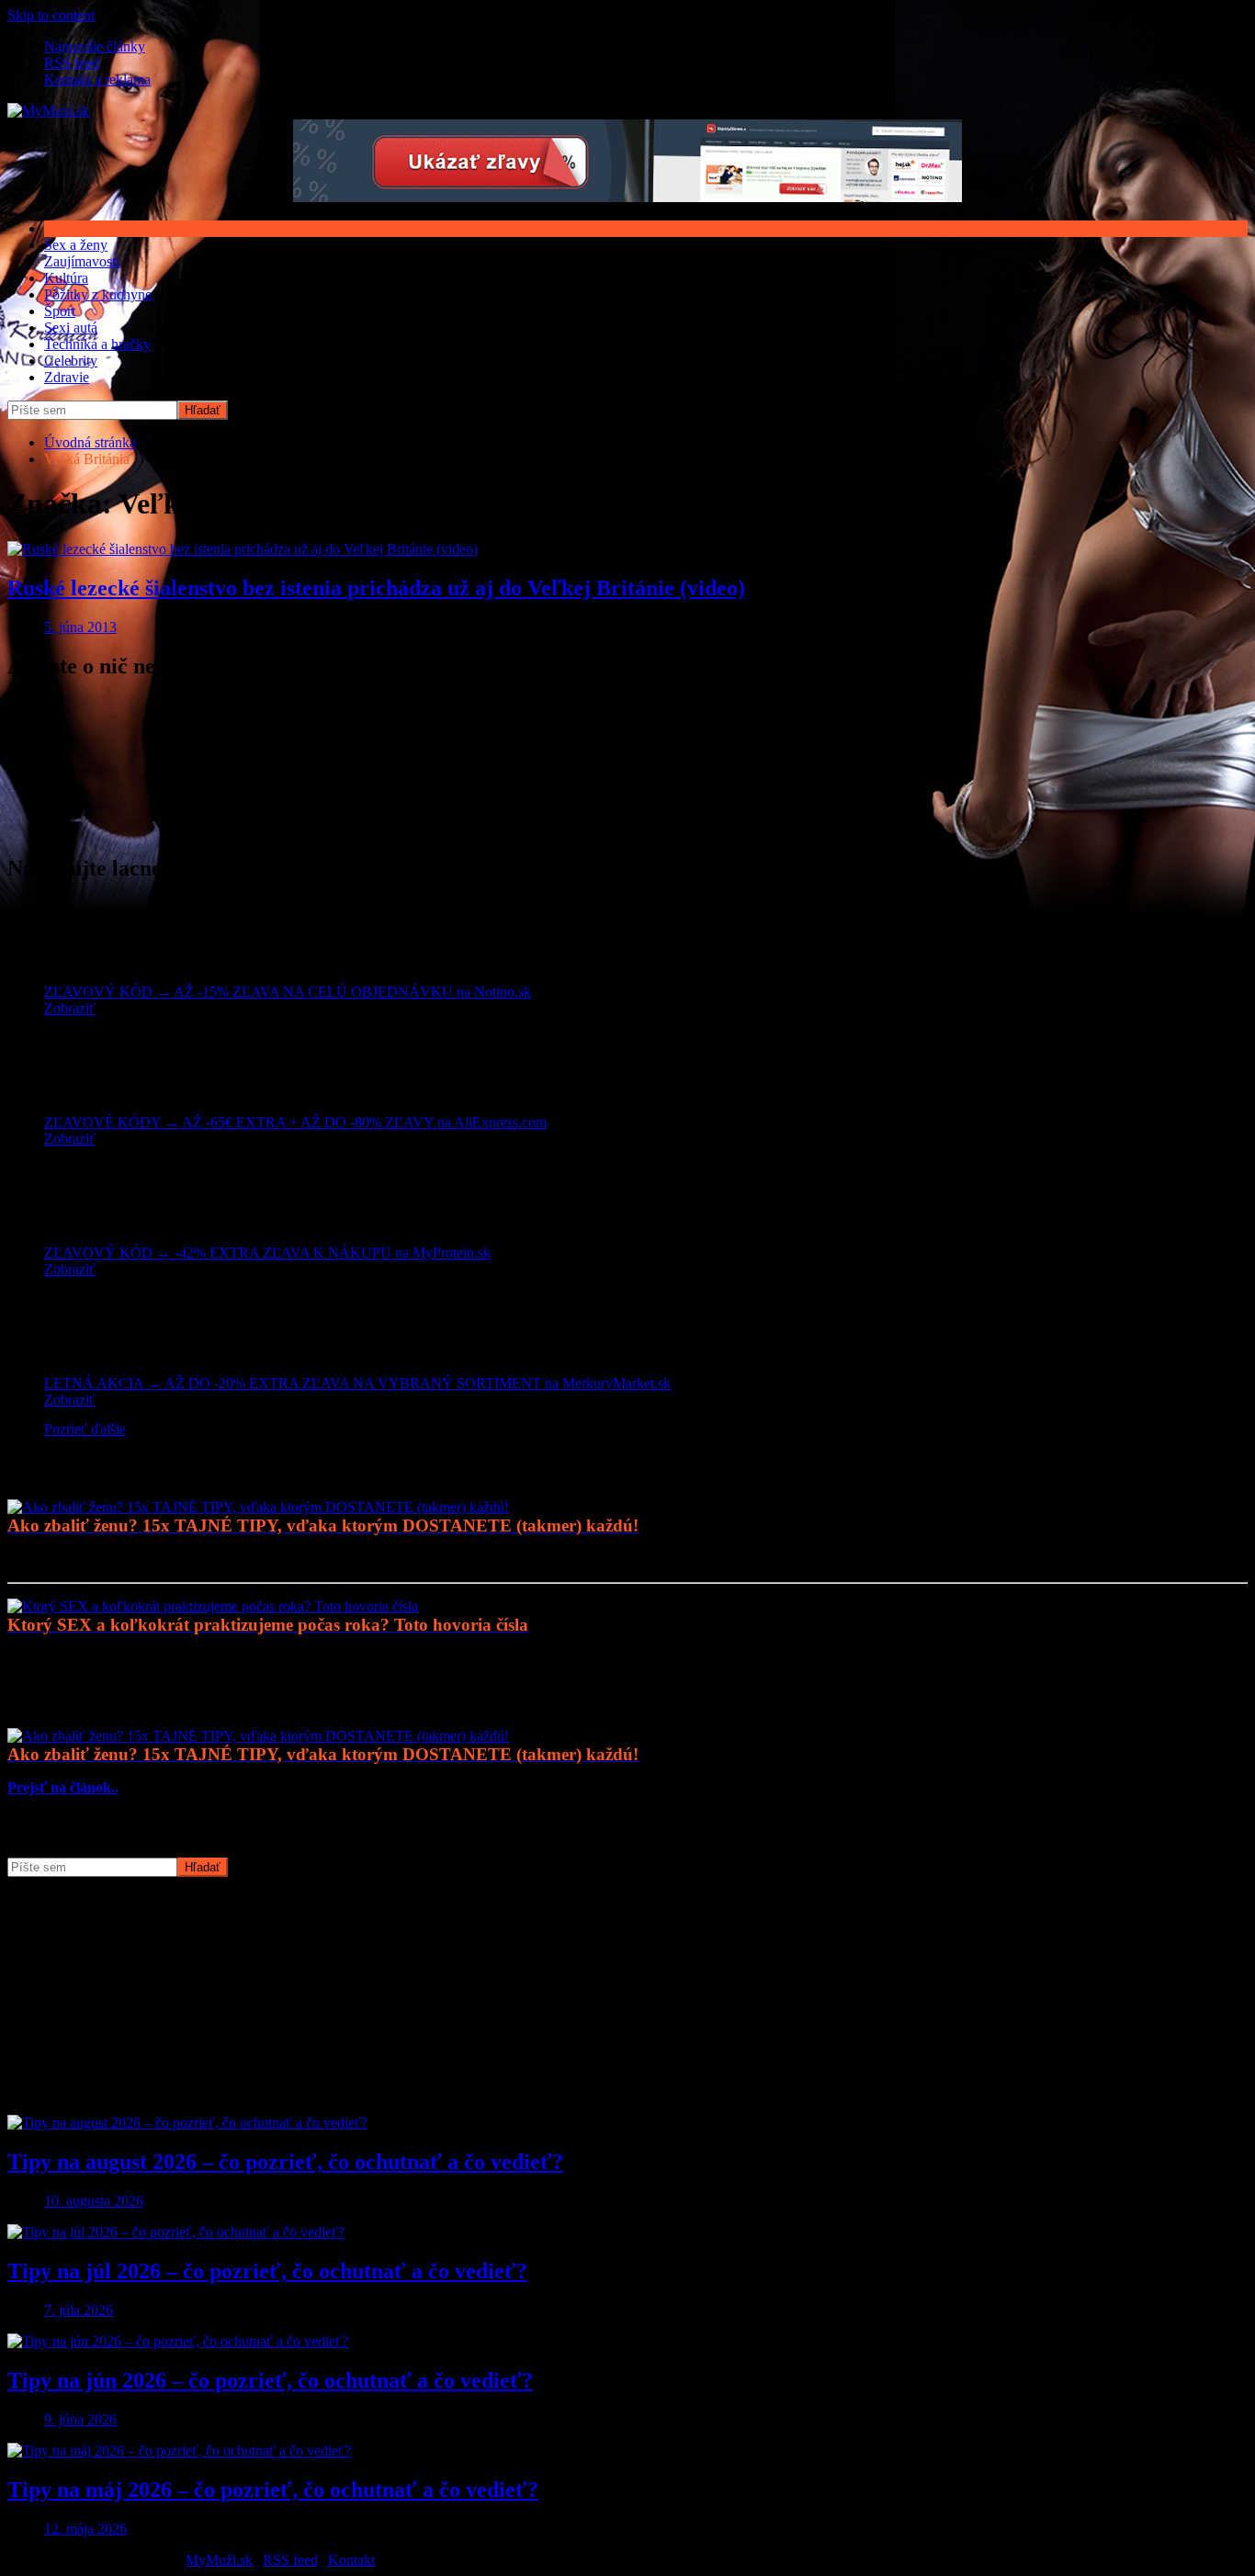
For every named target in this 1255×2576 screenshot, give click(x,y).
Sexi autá (71, 328)
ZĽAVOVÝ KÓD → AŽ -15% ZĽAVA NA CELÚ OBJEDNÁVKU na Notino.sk (288, 992)
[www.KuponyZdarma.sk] (627, 197)
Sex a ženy (76, 245)
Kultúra (66, 278)
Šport (60, 311)
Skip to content (51, 15)
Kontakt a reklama (97, 79)
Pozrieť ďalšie (85, 1429)
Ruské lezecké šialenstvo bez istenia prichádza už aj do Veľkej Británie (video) (376, 588)
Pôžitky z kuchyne (98, 294)
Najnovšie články (95, 46)
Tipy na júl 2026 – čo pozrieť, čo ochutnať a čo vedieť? (267, 2271)
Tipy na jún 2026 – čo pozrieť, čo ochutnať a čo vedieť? (270, 2380)
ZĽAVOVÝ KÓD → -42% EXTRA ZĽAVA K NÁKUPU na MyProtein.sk (267, 1253)
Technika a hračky (97, 344)
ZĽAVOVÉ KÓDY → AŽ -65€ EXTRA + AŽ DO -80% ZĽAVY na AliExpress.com (295, 1122)
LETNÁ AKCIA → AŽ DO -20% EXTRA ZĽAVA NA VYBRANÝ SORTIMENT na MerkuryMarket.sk (357, 1383)
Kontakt (351, 2560)
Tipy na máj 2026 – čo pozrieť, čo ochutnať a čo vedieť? (273, 2490)
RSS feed (72, 63)
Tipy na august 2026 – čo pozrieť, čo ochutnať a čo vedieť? (285, 2162)
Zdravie (67, 377)
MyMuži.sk (219, 2560)
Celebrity (71, 361)
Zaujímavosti (82, 261)
